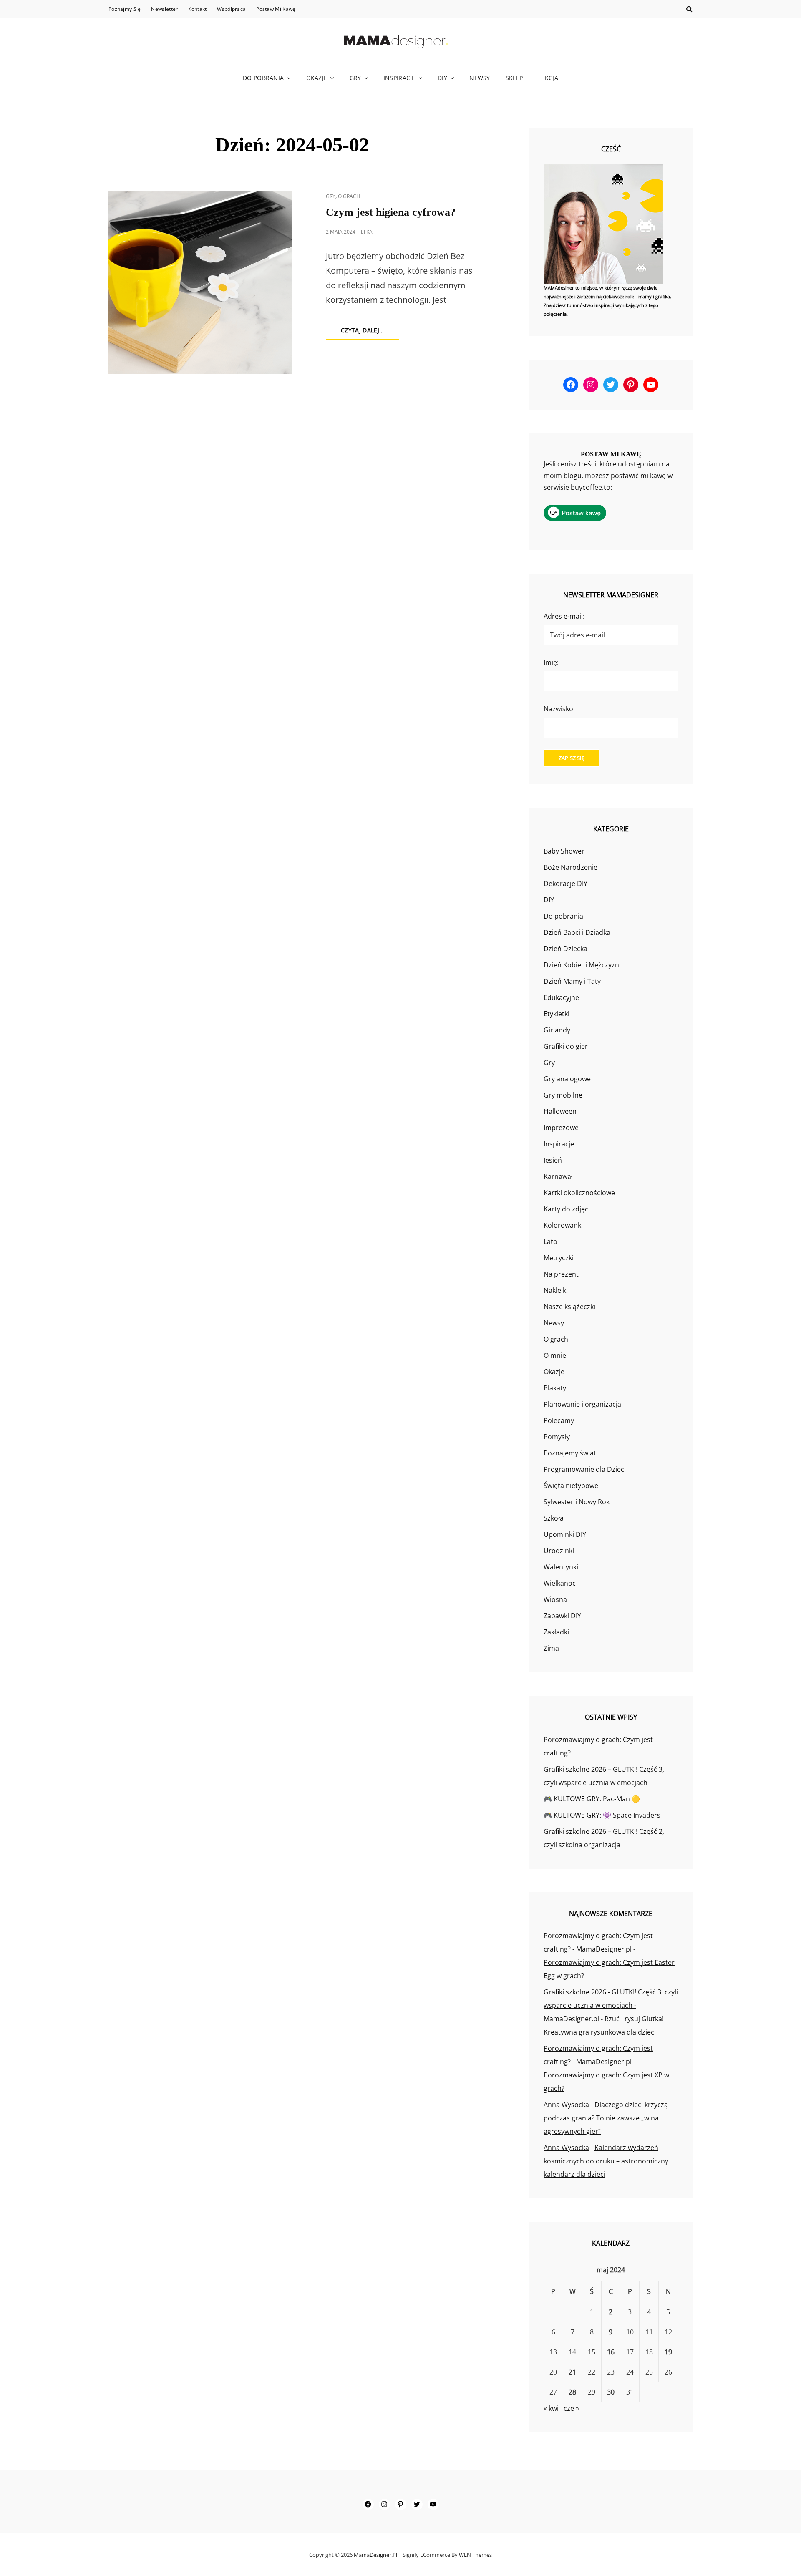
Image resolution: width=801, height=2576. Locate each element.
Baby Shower (564, 851)
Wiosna (555, 1599)
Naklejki (556, 1290)
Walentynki (561, 1567)
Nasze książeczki (569, 1307)
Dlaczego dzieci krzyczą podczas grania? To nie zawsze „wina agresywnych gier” (606, 2118)
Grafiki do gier (566, 1046)
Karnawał (558, 1176)
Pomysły (557, 1437)
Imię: (551, 662)
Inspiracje (399, 78)
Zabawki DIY (562, 1616)
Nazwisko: (559, 709)
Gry (355, 78)
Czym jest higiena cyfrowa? (391, 212)
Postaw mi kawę (276, 9)
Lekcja (548, 78)
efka (367, 232)
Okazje (317, 78)
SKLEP (514, 78)
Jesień (553, 1160)
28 (572, 2392)
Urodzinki (559, 1551)
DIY (442, 78)
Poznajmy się (125, 9)
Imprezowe (561, 1128)
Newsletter (164, 9)
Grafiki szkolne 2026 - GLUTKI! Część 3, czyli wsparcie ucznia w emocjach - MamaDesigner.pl (611, 2005)
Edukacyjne (561, 997)
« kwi (551, 2408)
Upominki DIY (565, 1534)
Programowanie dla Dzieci (585, 1469)
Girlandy (557, 1030)
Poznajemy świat (570, 1453)
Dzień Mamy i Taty (572, 981)
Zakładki (556, 1632)
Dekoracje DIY (565, 884)
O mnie (555, 1355)
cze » (571, 2408)
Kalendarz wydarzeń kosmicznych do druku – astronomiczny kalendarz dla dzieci (606, 2161)
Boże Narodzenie (571, 867)
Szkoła (554, 1518)
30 (611, 2392)
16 (611, 2352)
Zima (551, 1648)
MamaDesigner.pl (375, 2555)
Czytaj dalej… (370, 333)
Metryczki (559, 1258)
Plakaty (555, 1388)
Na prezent (561, 1274)
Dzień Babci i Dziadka (577, 932)
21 (572, 2372)
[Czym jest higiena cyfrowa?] (200, 282)
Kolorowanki (563, 1225)
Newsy (480, 78)
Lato (550, 1241)
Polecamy (559, 1420)
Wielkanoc (560, 1583)
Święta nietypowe (571, 1486)
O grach (349, 196)
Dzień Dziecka (565, 949)
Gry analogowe (567, 1079)
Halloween (560, 1111)
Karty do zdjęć (566, 1209)
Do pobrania (263, 78)
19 (668, 2352)
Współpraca (231, 9)
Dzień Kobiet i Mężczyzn (581, 965)
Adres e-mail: (564, 616)
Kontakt (197, 9)
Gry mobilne (563, 1095)
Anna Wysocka (566, 2105)
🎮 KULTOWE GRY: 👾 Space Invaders (602, 1815)
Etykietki (557, 1014)
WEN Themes (475, 2555)
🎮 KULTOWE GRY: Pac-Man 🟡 (592, 1799)
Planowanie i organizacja (582, 1404)
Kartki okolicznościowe (579, 1193)
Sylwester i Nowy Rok (577, 1502)
